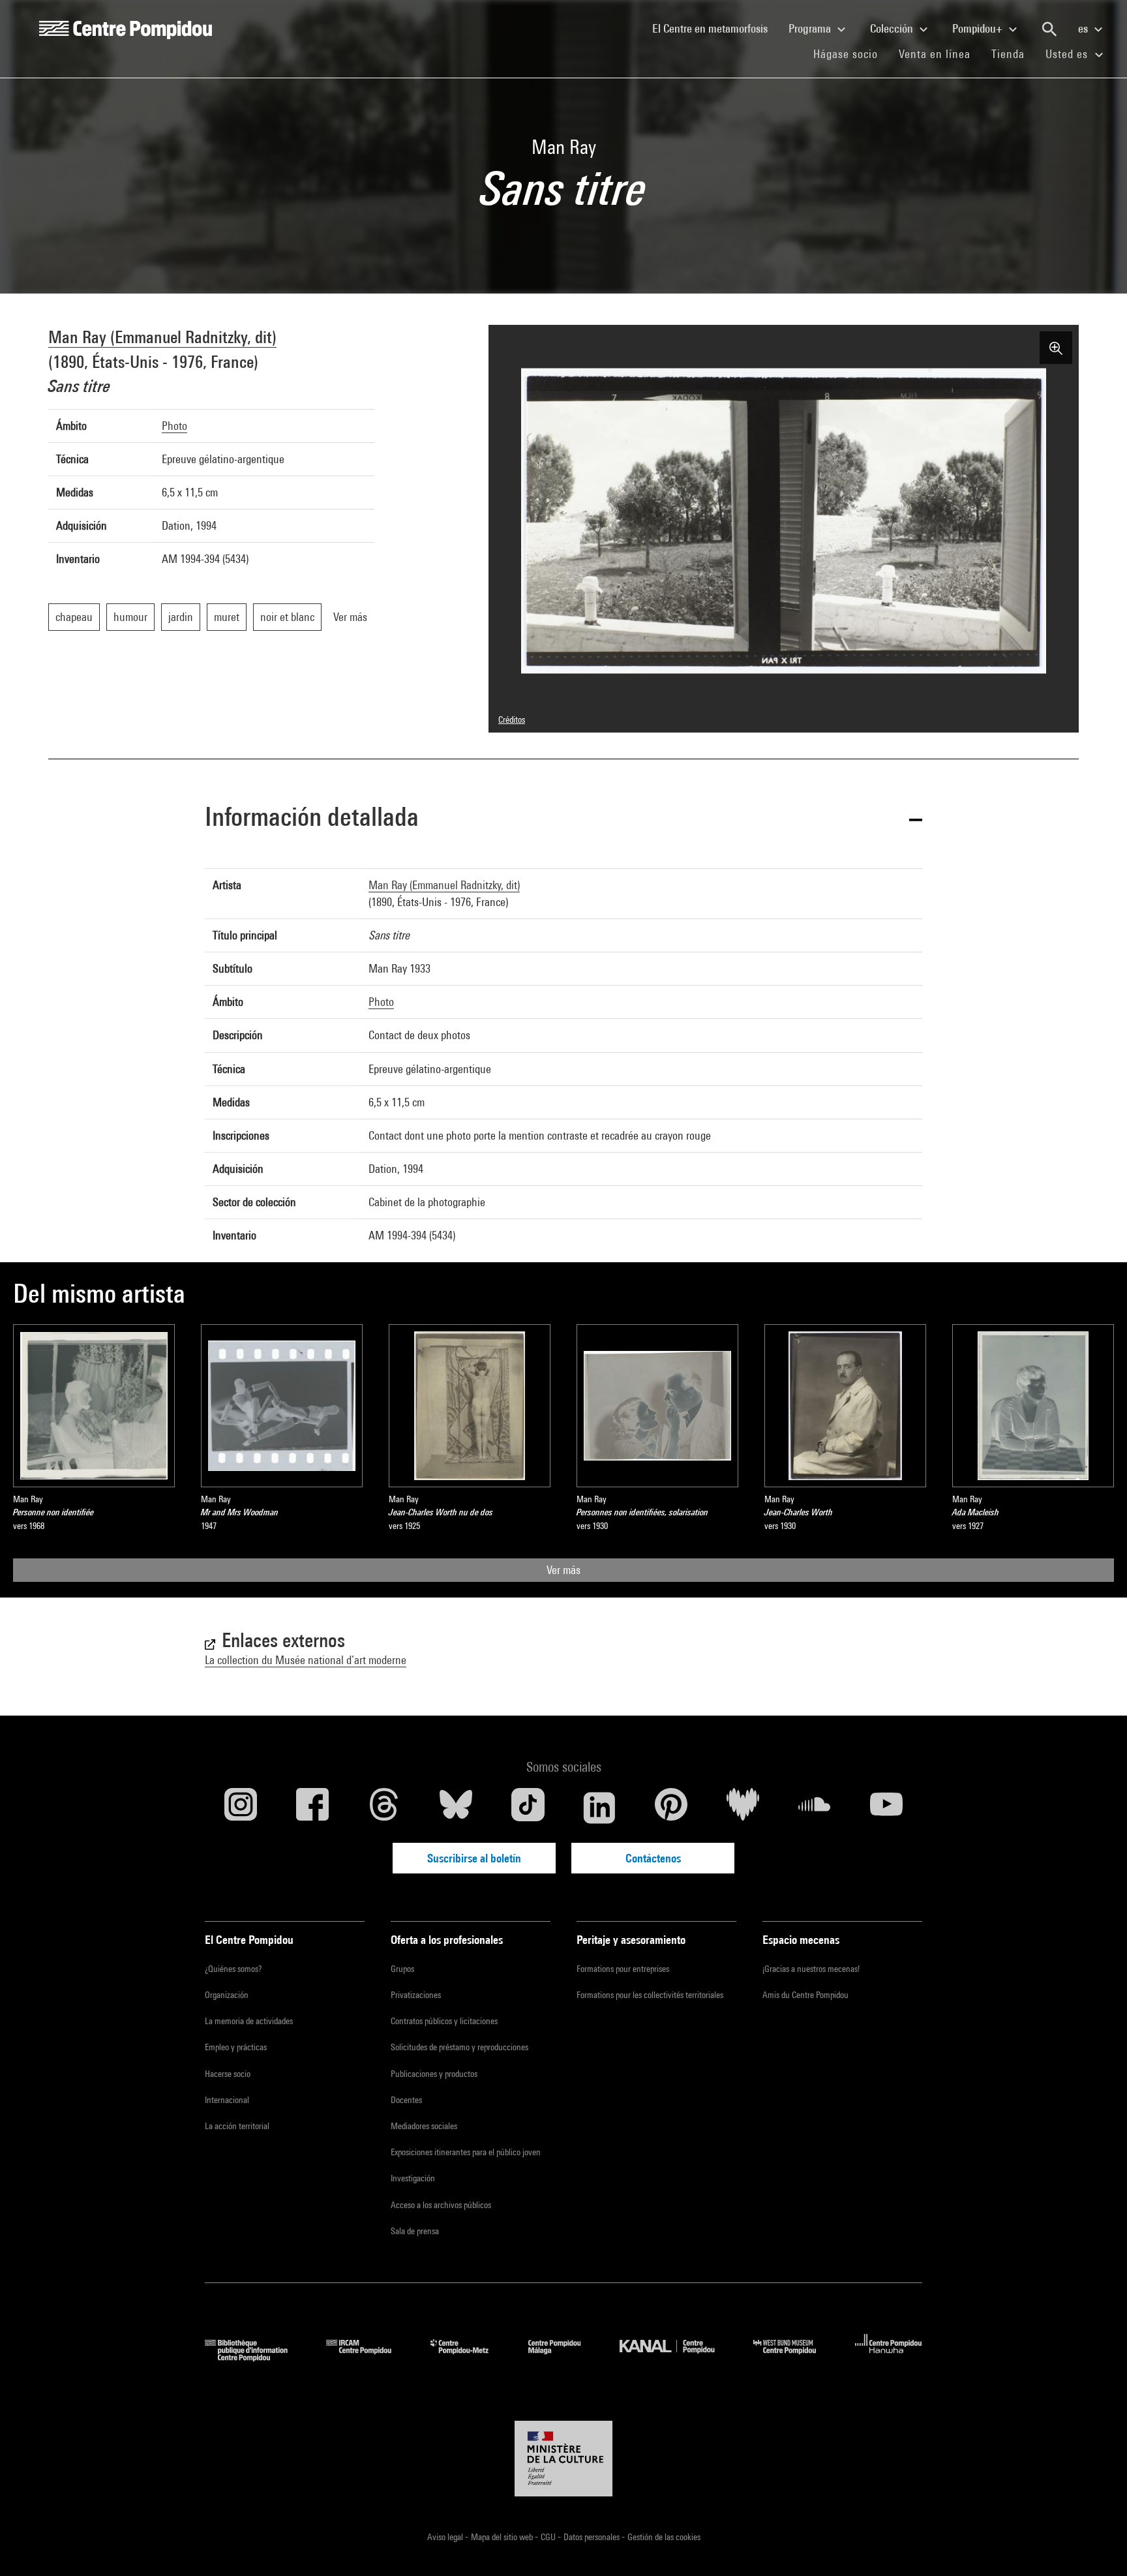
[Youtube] (886, 1808)
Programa (811, 28)
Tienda (1013, 53)
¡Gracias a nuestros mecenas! (811, 1969)
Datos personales (593, 2537)
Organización (227, 1995)
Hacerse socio (228, 2074)
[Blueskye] (456, 1808)
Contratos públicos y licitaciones (444, 2021)
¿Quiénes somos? (233, 1969)
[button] (563, 819)
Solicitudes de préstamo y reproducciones (459, 2047)
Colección (893, 28)
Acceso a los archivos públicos (441, 2205)
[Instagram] (241, 1808)
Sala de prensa (415, 2231)
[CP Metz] (469, 2357)
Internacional (227, 2100)
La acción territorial (237, 2126)
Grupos (402, 1969)
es (1084, 28)
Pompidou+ (979, 28)
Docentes (406, 2100)
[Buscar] (1049, 29)
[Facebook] (312, 1808)
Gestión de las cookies (664, 2537)
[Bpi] (256, 2357)
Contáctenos (653, 1858)
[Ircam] (368, 2357)
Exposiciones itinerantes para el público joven (466, 2152)
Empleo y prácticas (236, 2047)
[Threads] (384, 1808)
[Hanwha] (889, 2357)
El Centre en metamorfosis (715, 28)
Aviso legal (446, 2537)
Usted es (1068, 54)
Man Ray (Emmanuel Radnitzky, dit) (162, 337)
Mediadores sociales (424, 2126)
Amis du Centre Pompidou (805, 1995)
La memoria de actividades (249, 2021)
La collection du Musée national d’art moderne (306, 1660)
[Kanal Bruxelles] (677, 2357)
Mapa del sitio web (503, 2537)
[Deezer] (743, 1808)
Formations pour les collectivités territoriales (650, 1995)
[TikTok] (528, 1808)
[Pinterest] (671, 1808)
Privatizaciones (416, 1995)
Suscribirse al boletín (474, 1858)
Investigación (413, 2178)
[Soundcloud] (815, 1808)
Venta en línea (935, 54)
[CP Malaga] (564, 2357)
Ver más (563, 1570)
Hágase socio (851, 53)
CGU (549, 2537)
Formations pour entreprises (623, 1969)
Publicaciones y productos (434, 2074)
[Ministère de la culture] (563, 2459)
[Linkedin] (599, 1808)
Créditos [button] (512, 720)
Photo (174, 426)
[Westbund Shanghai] (794, 2357)
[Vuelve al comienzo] (1096, 2545)
